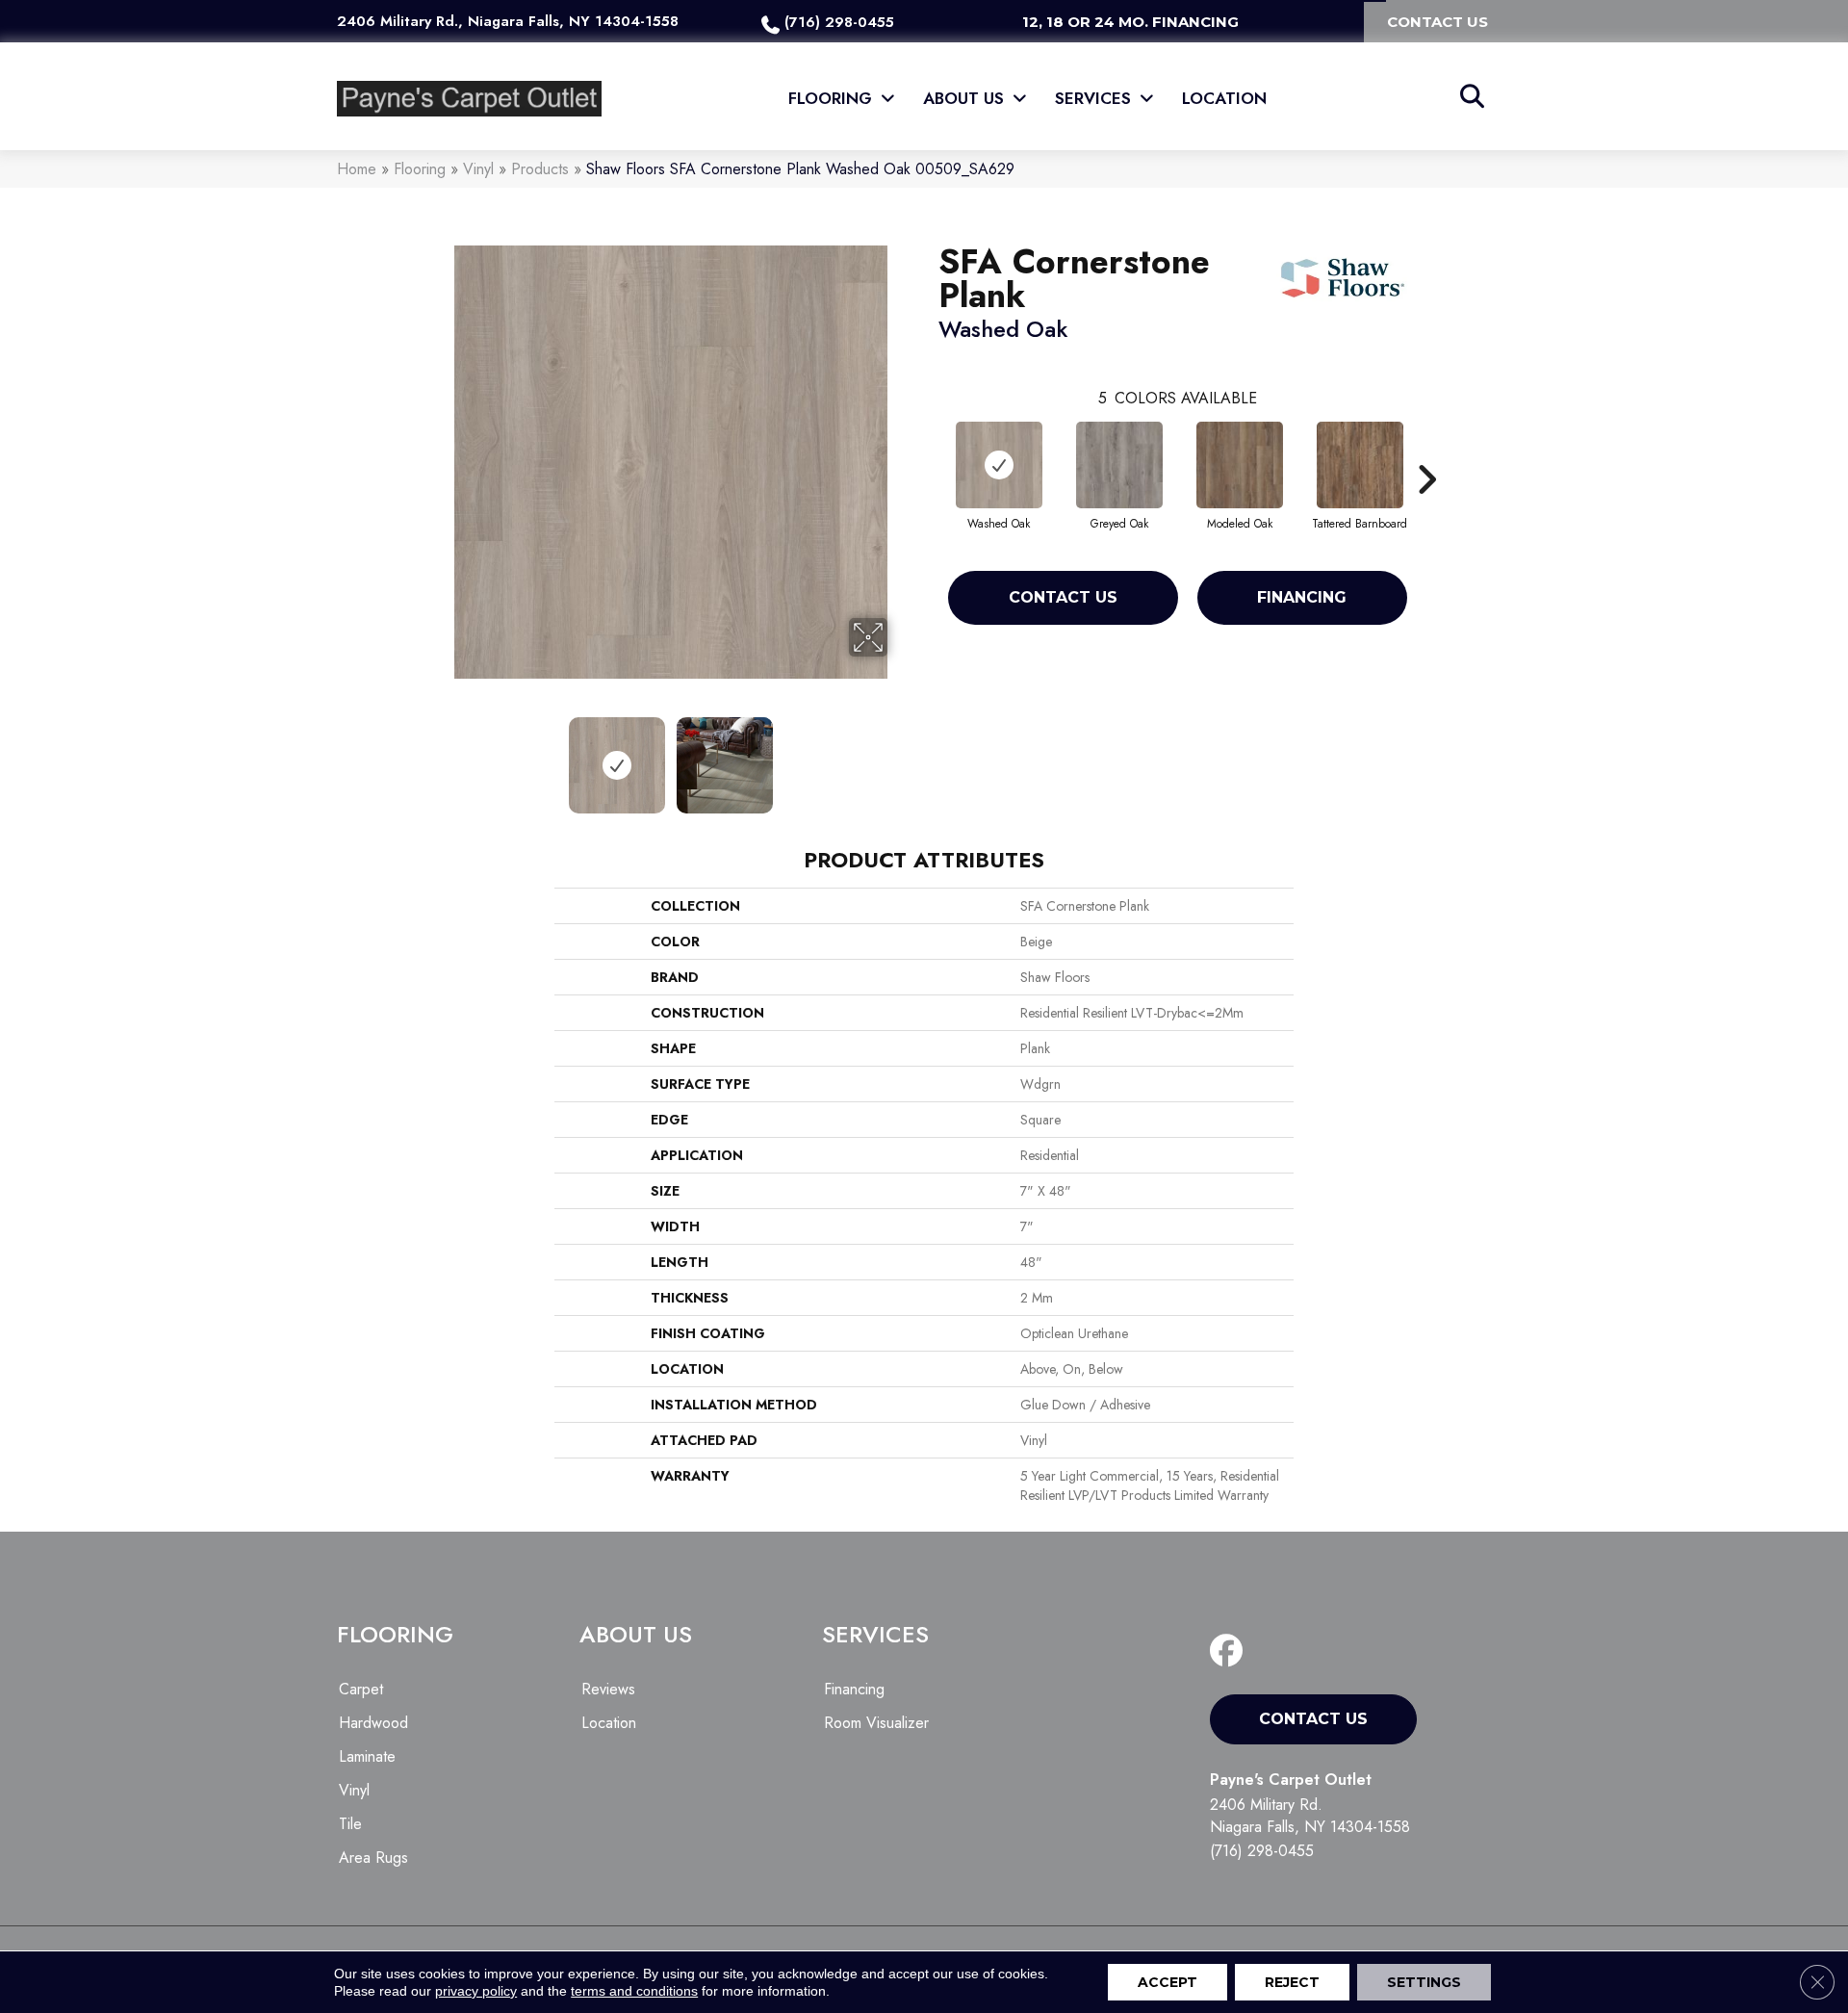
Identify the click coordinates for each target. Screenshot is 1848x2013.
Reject (1292, 1982)
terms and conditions (634, 1991)
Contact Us (1063, 597)
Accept (1168, 1982)
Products (540, 169)
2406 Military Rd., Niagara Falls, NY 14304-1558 (508, 21)
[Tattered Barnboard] (1360, 465)
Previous (441, 756)
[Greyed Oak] (1119, 465)
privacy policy (476, 1991)
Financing (1302, 597)
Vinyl (478, 169)
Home (357, 169)
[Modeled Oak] (1240, 465)
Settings (1424, 1982)
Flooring (420, 169)
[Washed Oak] (999, 465)
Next (900, 756)
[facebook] (1231, 1652)
